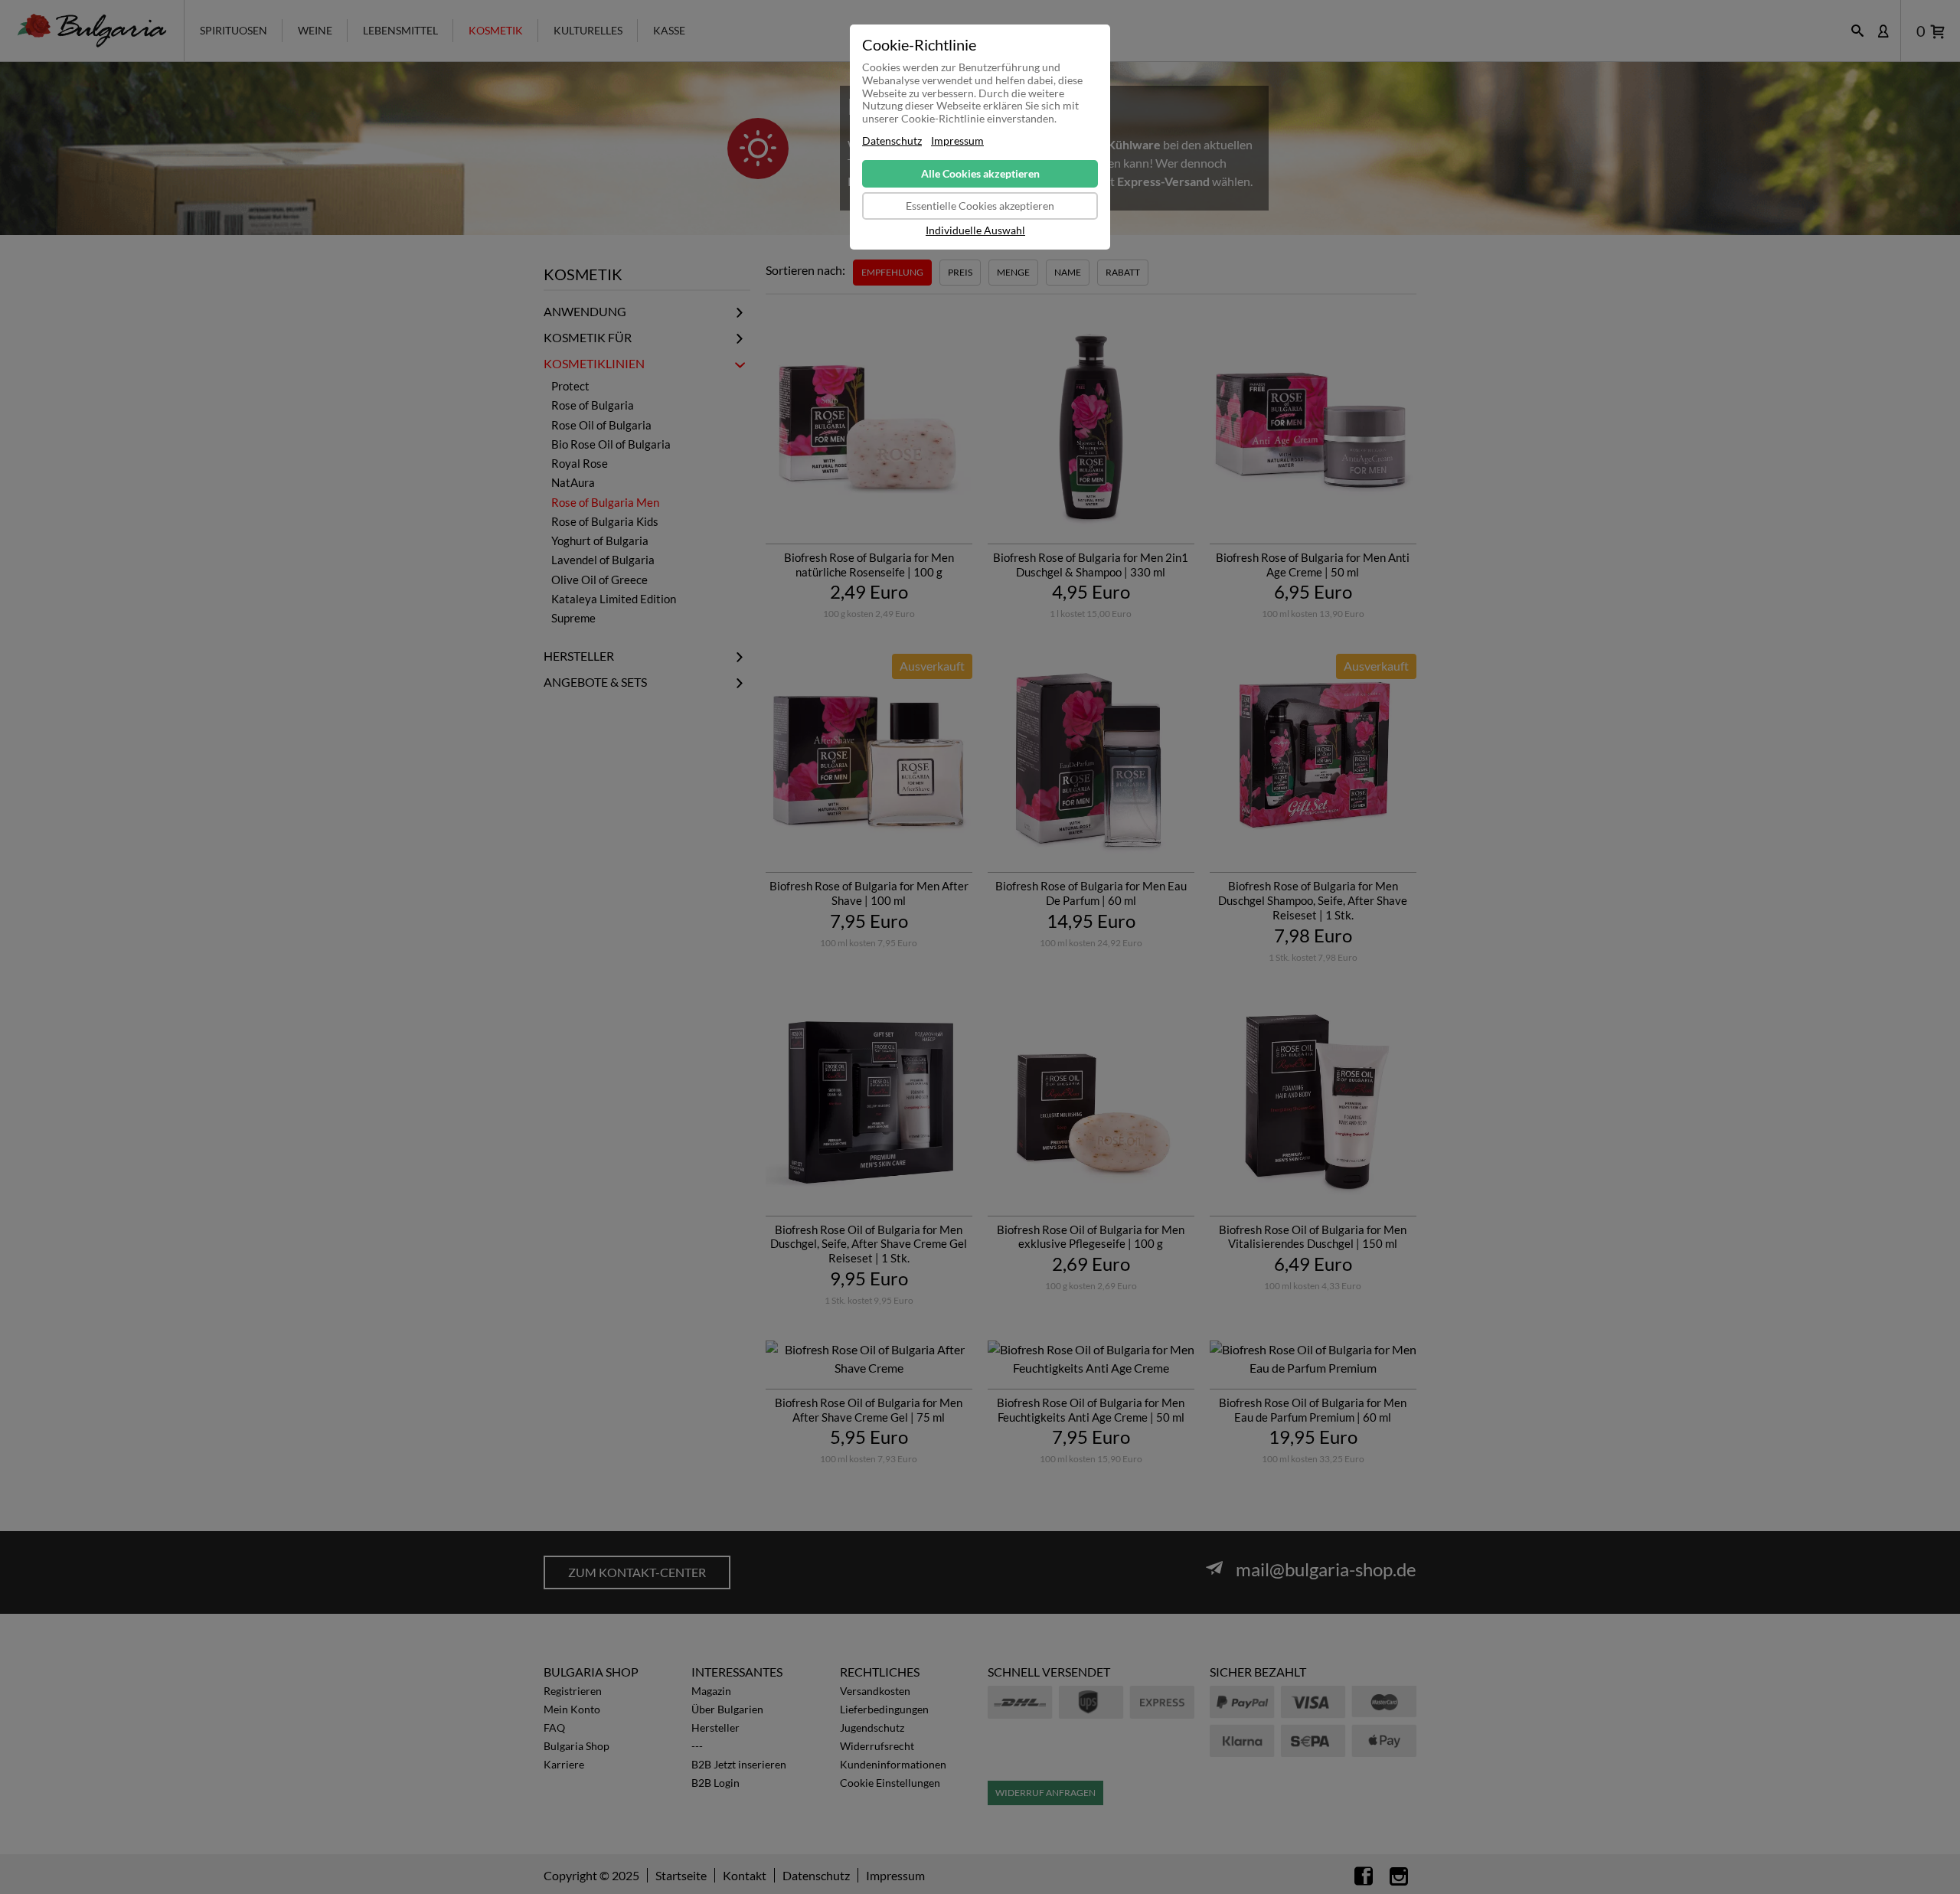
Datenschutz (892, 141)
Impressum (957, 141)
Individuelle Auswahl (975, 230)
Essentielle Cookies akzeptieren (980, 206)
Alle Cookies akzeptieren (980, 173)
